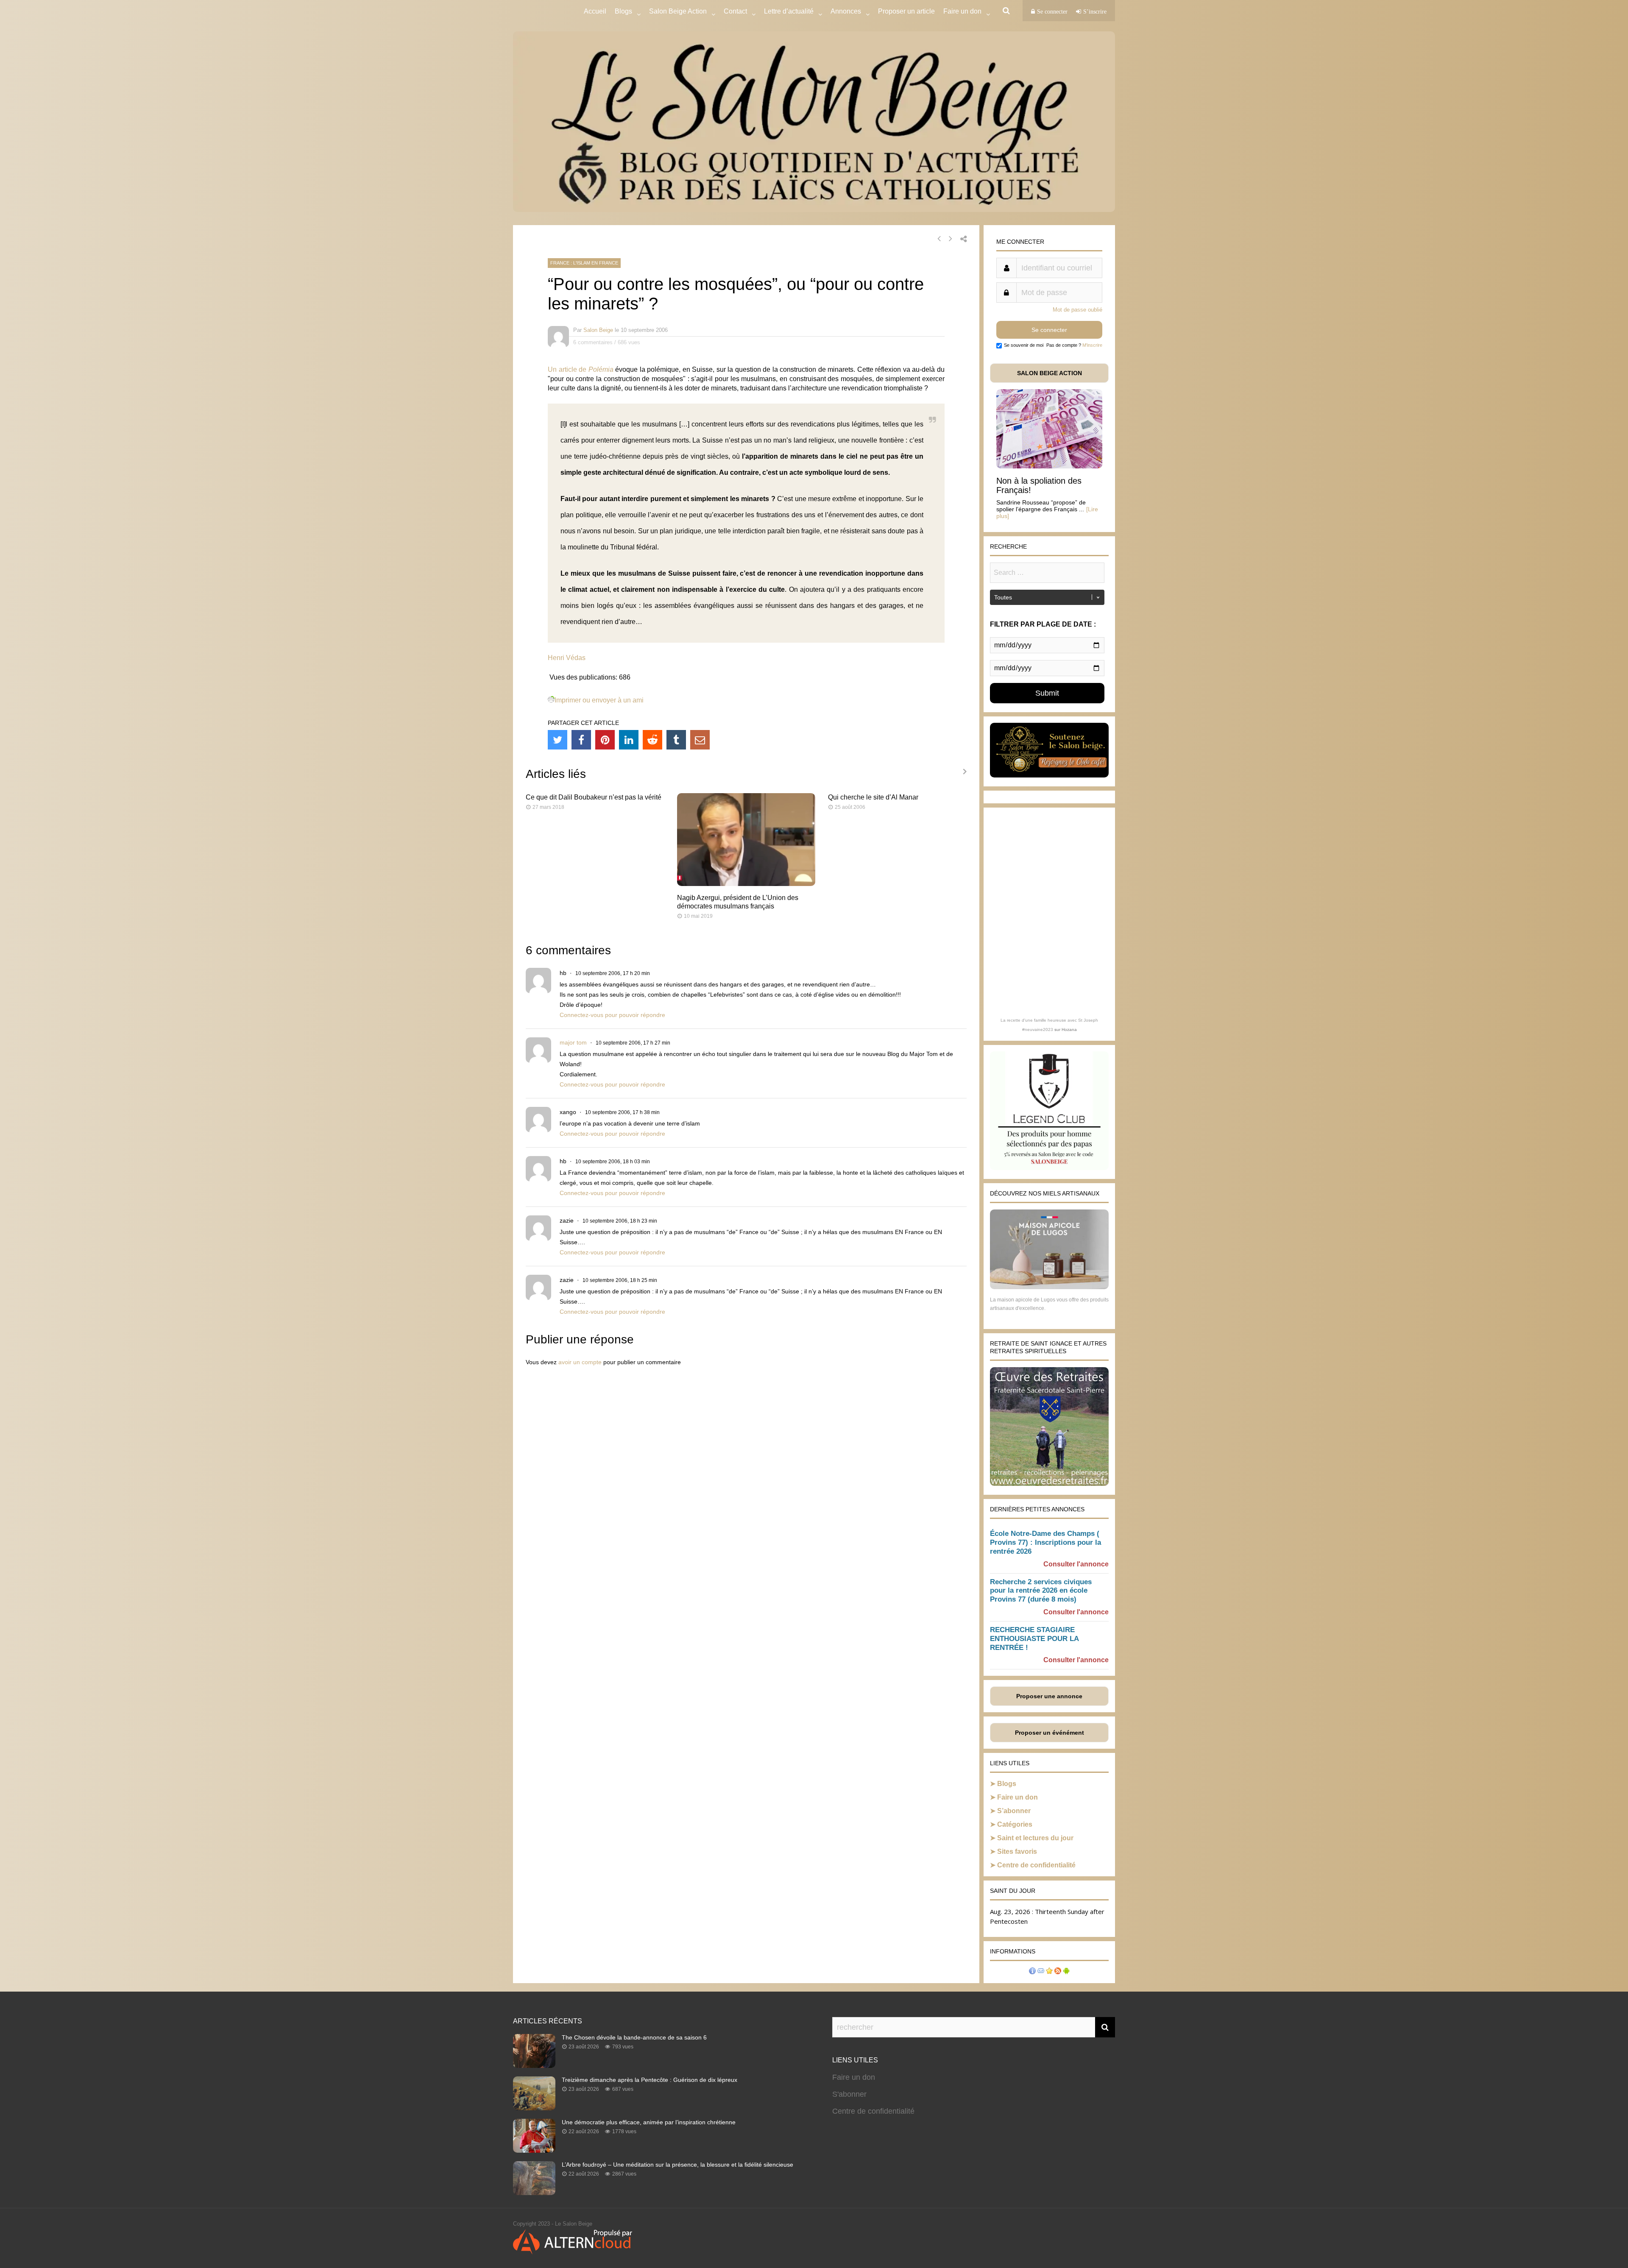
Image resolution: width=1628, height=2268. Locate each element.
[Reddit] (652, 740)
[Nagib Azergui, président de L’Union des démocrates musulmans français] (746, 884)
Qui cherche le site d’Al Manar (873, 797)
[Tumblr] (676, 740)
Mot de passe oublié (1077, 310)
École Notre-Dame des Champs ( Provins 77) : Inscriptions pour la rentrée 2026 (1045, 1542)
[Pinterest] (605, 740)
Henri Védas (567, 658)
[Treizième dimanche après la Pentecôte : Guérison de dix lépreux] (534, 2108)
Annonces (846, 11)
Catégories (1015, 1824)
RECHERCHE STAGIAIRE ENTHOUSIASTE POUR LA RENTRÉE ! (1034, 1639)
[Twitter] (558, 740)
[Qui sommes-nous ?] (1032, 1972)
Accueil (595, 11)
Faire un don (1017, 1797)
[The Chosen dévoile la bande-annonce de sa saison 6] (534, 2065)
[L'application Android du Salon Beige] (1066, 1972)
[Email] (700, 740)
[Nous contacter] (1041, 1972)
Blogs (623, 11)
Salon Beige (598, 330)
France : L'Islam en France (584, 263)
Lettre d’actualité (789, 11)
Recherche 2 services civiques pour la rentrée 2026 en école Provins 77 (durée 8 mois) (1041, 1591)
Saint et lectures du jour (1035, 1838)
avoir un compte (580, 1362)
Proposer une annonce (1049, 1696)
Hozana (1069, 1030)
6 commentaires (593, 342)
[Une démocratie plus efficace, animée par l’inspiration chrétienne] (534, 2150)
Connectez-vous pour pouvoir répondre (612, 1015)
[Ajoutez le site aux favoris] (1049, 1972)
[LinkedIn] (629, 740)
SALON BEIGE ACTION (1050, 373)
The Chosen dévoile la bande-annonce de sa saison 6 (634, 2037)
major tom (573, 1042)
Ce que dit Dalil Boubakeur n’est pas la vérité (594, 797)
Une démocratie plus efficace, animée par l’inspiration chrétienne (649, 2122)
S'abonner (849, 2094)
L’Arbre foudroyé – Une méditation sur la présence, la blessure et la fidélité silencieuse (677, 2165)
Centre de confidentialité (1036, 1865)
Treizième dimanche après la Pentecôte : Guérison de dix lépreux (650, 2080)
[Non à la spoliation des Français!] (1049, 466)
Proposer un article (906, 11)
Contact (735, 11)
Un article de (581, 369)
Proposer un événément (1050, 1733)
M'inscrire (1092, 345)
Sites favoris (1017, 1851)
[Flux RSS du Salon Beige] (1058, 1972)
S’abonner (1014, 1811)
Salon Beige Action (678, 11)
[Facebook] (581, 740)
